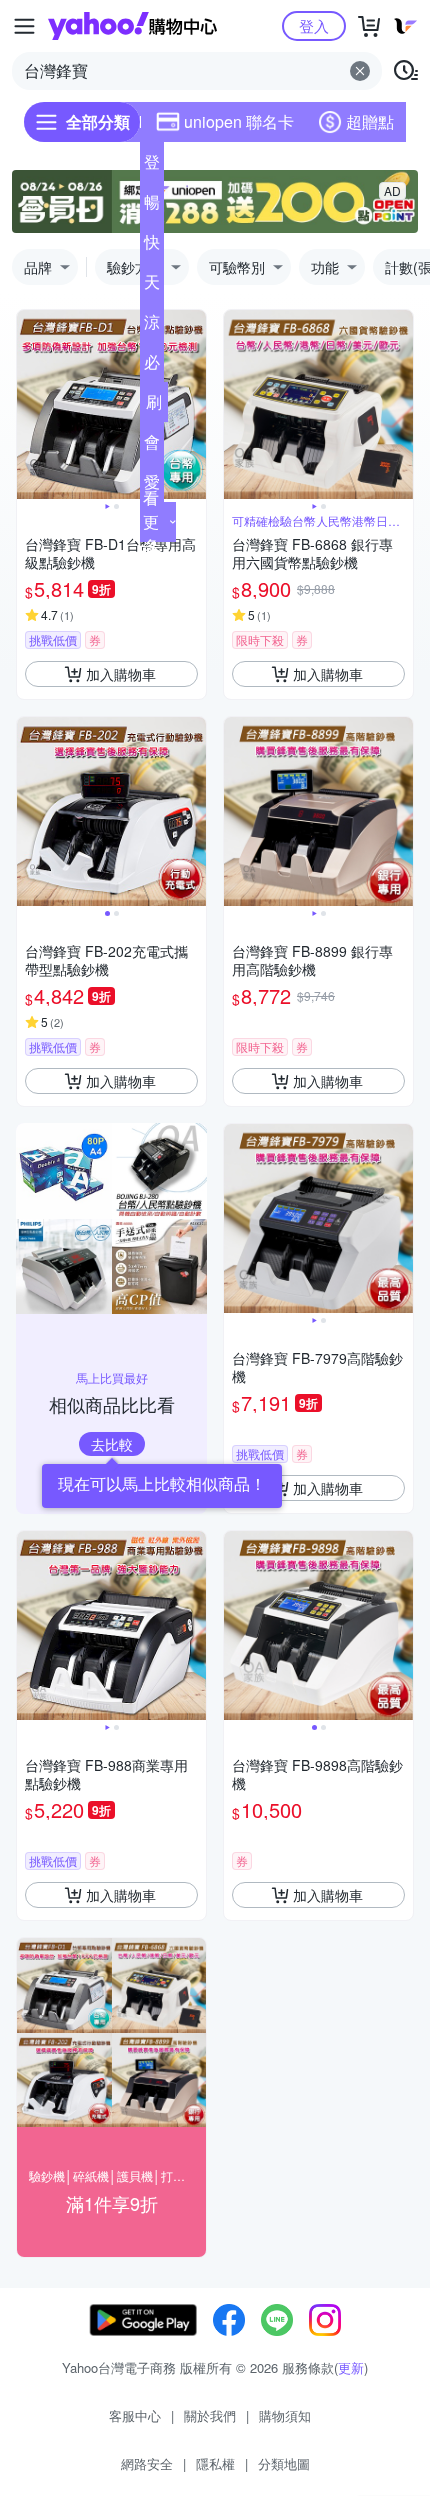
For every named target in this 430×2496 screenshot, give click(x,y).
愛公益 (152, 486)
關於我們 (210, 2415)
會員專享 (152, 446)
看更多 (151, 521)
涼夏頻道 (152, 326)
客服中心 (135, 2415)
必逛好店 (152, 366)
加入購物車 (121, 674)
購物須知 (285, 2415)
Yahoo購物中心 (132, 26)
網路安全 (147, 2463)
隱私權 (215, 2463)
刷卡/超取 (154, 406)
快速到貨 (152, 246)
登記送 (152, 166)
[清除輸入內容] (360, 71)
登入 (314, 25)
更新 (351, 2367)
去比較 (112, 1444)
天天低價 (152, 286)
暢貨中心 (152, 206)
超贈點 (370, 121)
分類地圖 (284, 2463)
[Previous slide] (30, 405)
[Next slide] (193, 405)
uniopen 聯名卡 (239, 121)
